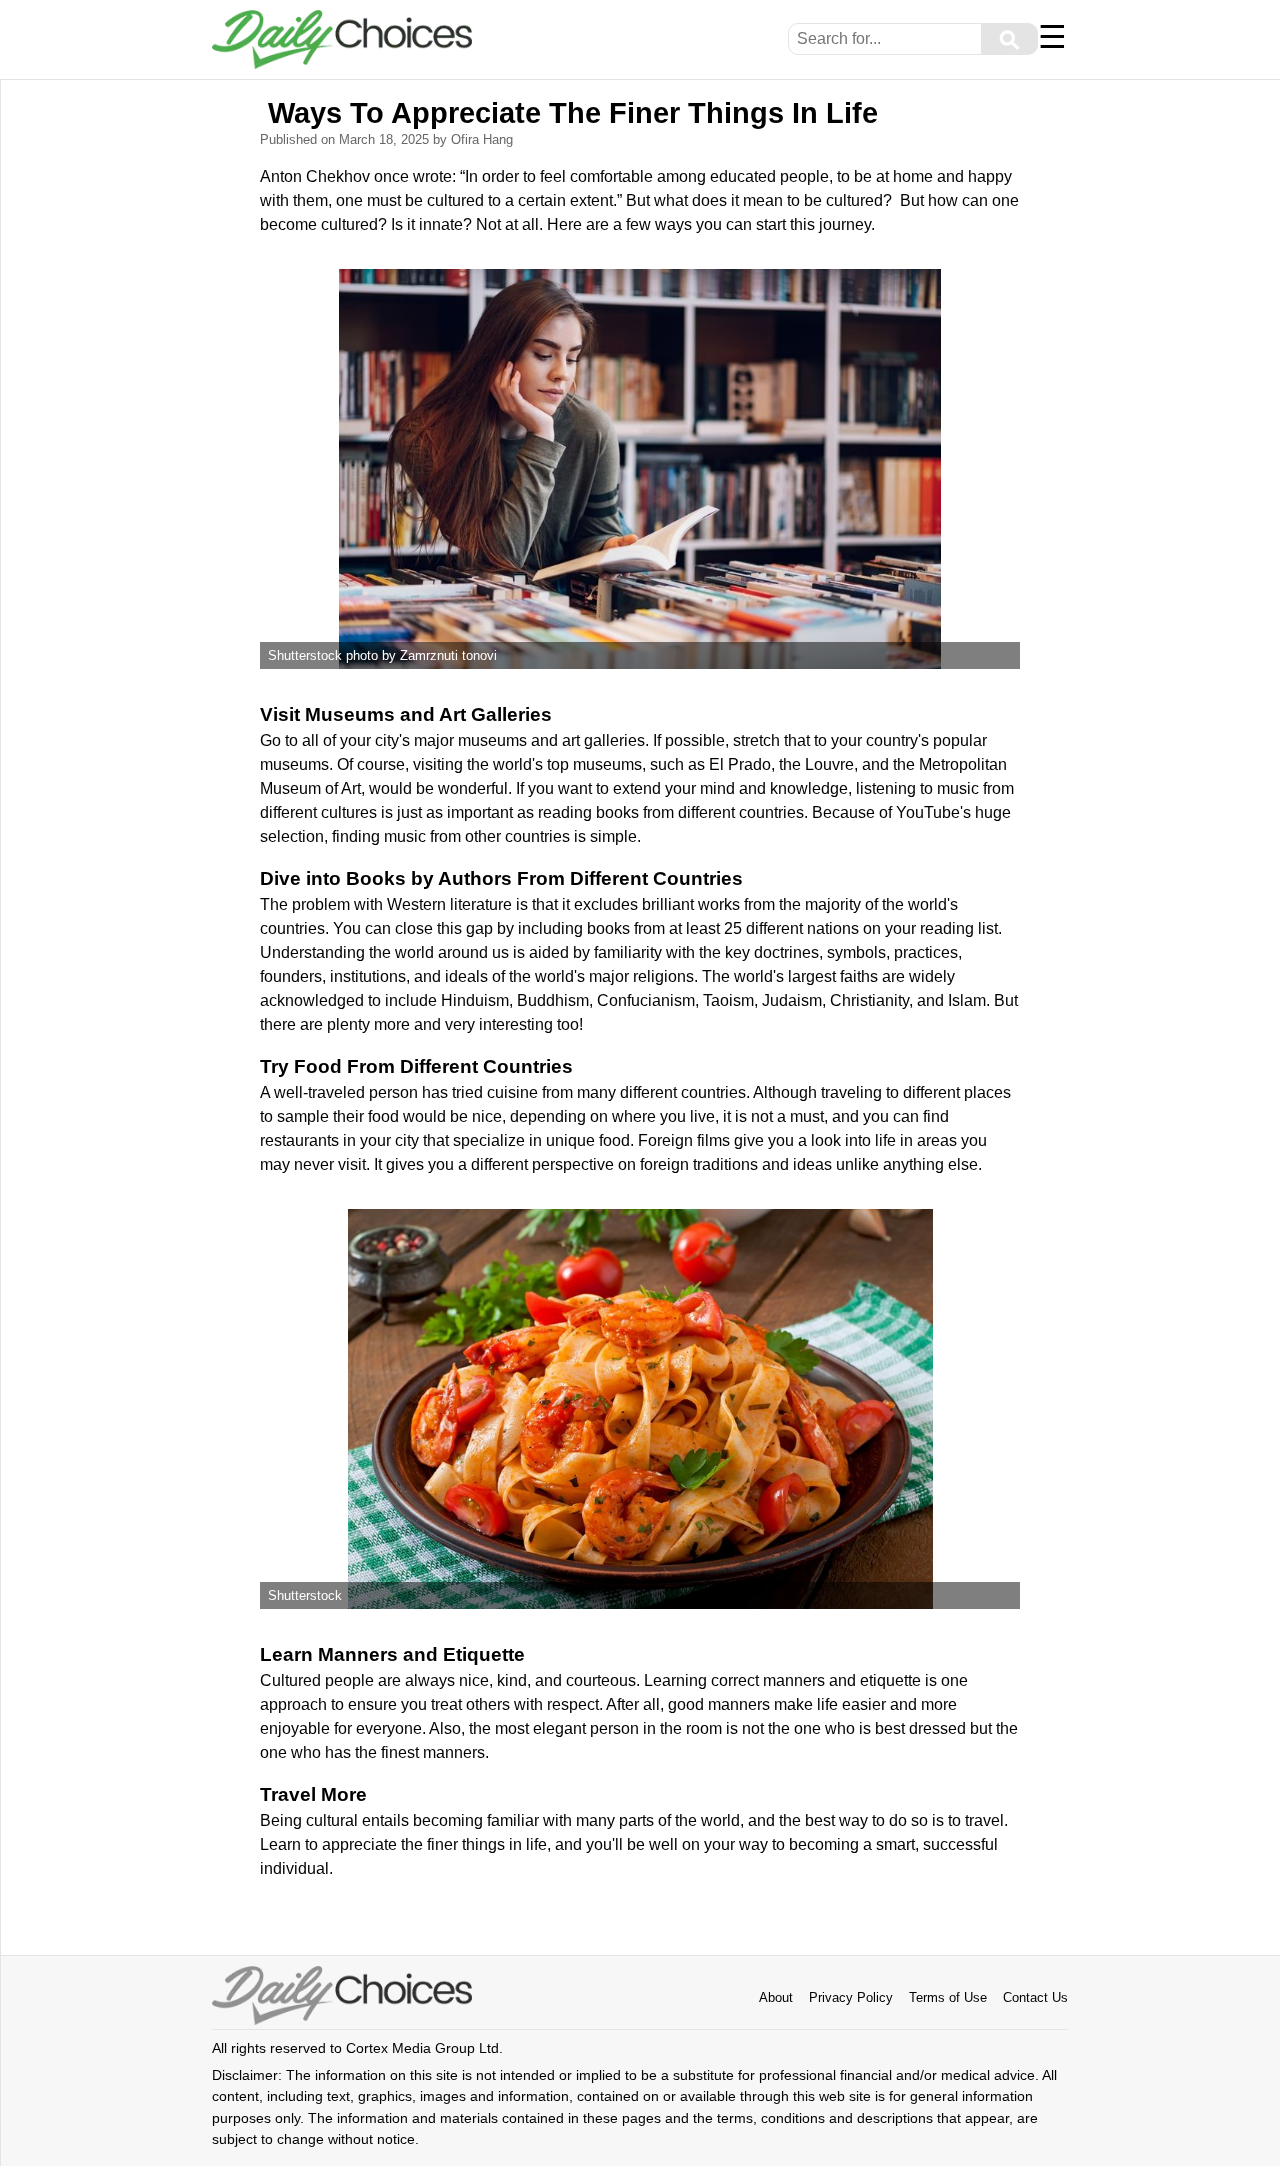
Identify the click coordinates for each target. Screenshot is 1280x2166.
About (776, 1997)
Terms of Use (948, 1997)
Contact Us (1035, 1997)
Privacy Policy (851, 1997)
